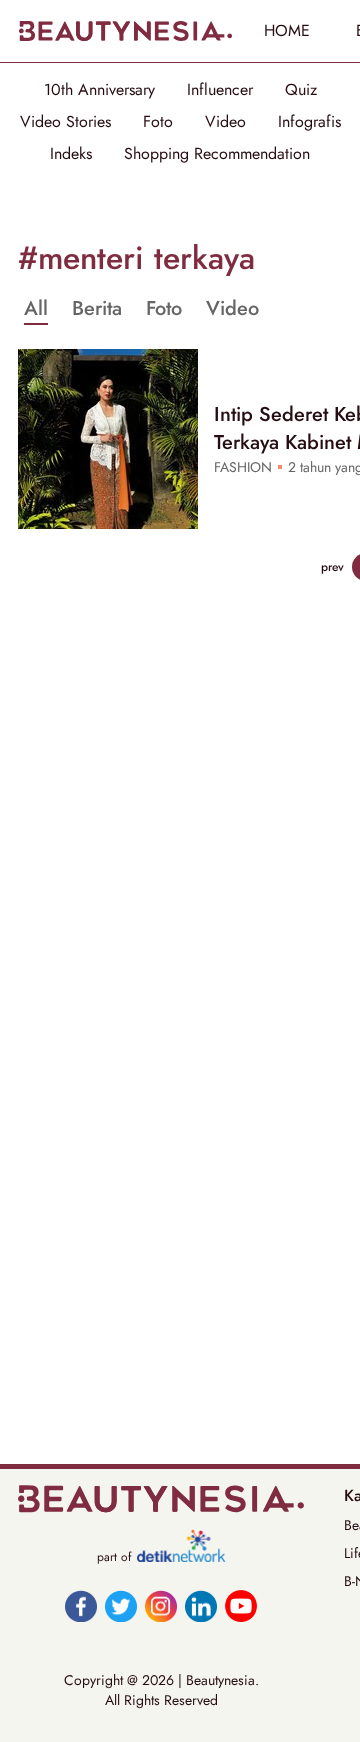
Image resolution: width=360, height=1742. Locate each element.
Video (225, 122)
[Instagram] (161, 1606)
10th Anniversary (99, 90)
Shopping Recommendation (217, 154)
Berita (97, 309)
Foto (158, 122)
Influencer (220, 90)
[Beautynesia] (125, 31)
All (36, 309)
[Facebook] (81, 1606)
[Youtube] (241, 1606)
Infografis (309, 122)
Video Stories (65, 122)
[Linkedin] (201, 1606)
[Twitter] (121, 1606)
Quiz (301, 90)
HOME (287, 30)
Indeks (71, 154)
